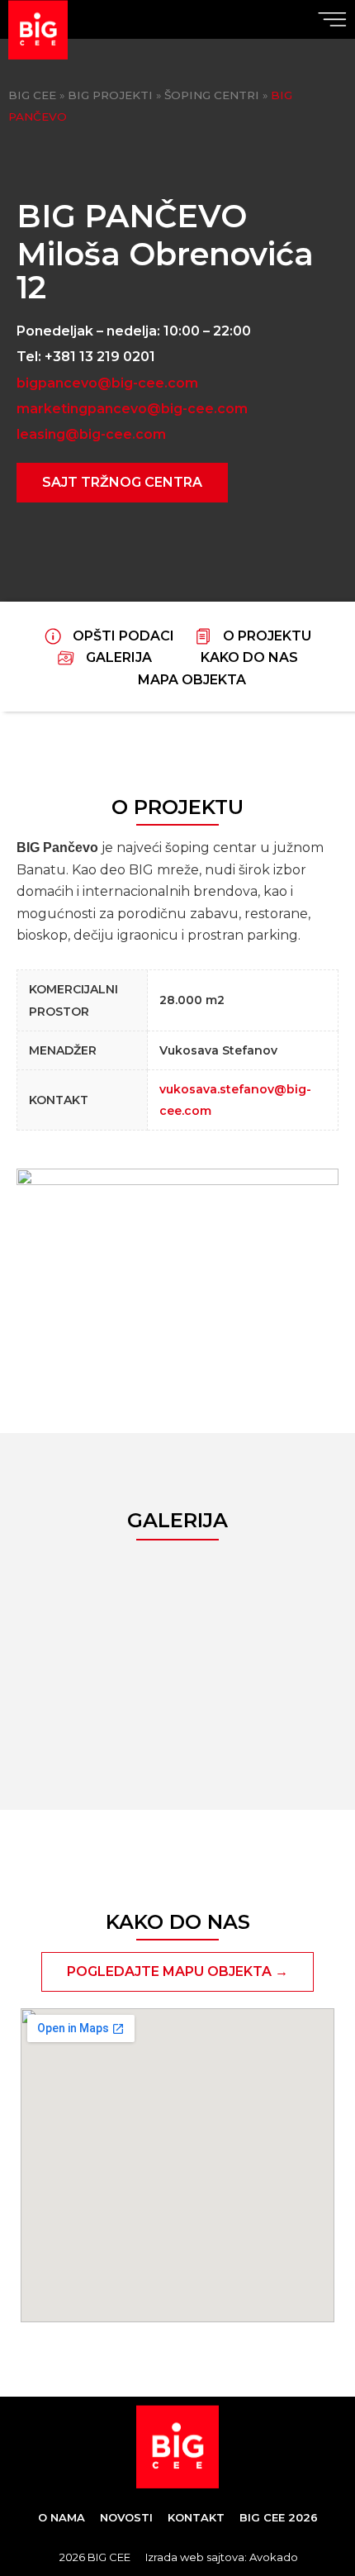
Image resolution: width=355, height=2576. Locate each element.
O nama (62, 2517)
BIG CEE (32, 95)
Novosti (126, 2517)
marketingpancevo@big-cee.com (132, 409)
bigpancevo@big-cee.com (107, 383)
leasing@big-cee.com (91, 434)
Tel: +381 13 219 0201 (86, 357)
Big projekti (110, 95)
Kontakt (196, 2517)
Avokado (274, 2557)
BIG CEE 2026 (279, 2517)
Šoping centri (212, 95)
